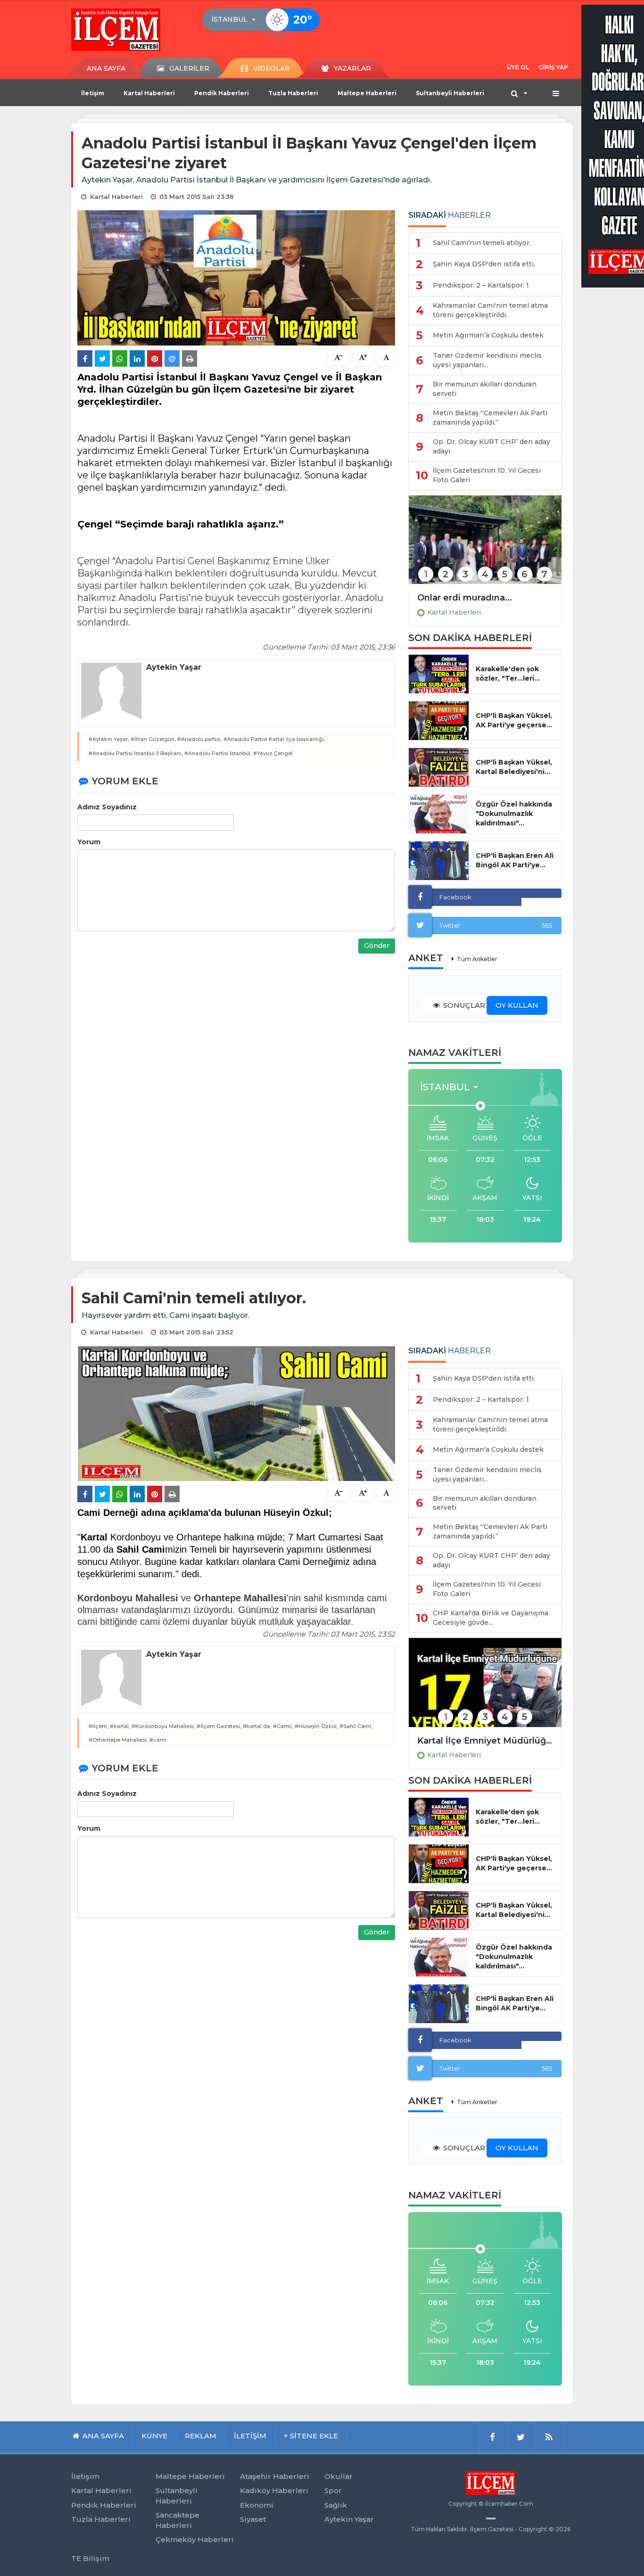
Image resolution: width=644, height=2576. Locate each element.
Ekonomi (257, 2505)
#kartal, (120, 1726)
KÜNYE (154, 2436)
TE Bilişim (90, 2558)
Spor (333, 2490)
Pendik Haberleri (222, 93)
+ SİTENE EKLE (311, 2436)
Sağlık (336, 2505)
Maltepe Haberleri (367, 93)
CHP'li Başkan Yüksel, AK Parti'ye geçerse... (514, 720)
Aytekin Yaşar (349, 2519)
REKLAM (201, 2436)
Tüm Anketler (477, 959)
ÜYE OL (518, 67)
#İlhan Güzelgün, (153, 739)
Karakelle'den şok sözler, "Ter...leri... (508, 674)
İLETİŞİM (250, 2436)
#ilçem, (99, 1726)
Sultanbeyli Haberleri (450, 93)
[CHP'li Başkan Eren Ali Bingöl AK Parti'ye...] (439, 861)
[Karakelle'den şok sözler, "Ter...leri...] (439, 674)
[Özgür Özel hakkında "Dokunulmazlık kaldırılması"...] (439, 814)
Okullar (339, 2476)
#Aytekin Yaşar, (109, 739)
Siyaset (253, 2519)
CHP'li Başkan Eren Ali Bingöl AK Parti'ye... (515, 860)
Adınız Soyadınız (107, 807)
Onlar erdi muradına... (465, 598)
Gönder (377, 946)
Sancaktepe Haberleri (178, 2520)
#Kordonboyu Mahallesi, (163, 1726)
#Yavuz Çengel (273, 753)
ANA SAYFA (106, 68)
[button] (236, 20)
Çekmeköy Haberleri (195, 2539)
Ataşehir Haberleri (275, 2476)
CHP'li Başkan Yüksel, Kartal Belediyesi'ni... (514, 767)
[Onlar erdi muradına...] (485, 546)
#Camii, (283, 1726)
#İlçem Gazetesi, (219, 1726)
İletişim (93, 93)
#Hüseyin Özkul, (316, 1726)
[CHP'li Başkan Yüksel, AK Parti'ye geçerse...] (439, 721)
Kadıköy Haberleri (274, 2490)
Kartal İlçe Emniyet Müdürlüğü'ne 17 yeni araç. (485, 1741)
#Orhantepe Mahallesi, (118, 1740)
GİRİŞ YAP (553, 67)
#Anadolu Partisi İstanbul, (218, 753)
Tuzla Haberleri (293, 93)
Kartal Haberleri (149, 93)
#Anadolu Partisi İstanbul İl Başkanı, (136, 753)
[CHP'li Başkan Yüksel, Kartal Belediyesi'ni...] (439, 767)
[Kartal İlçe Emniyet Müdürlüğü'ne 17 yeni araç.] (485, 1689)
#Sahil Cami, (356, 1726)
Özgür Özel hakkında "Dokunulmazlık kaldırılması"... (514, 814)
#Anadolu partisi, (200, 739)
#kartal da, (257, 1726)
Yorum (89, 842)
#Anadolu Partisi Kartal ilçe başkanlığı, (274, 739)
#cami (158, 1740)
